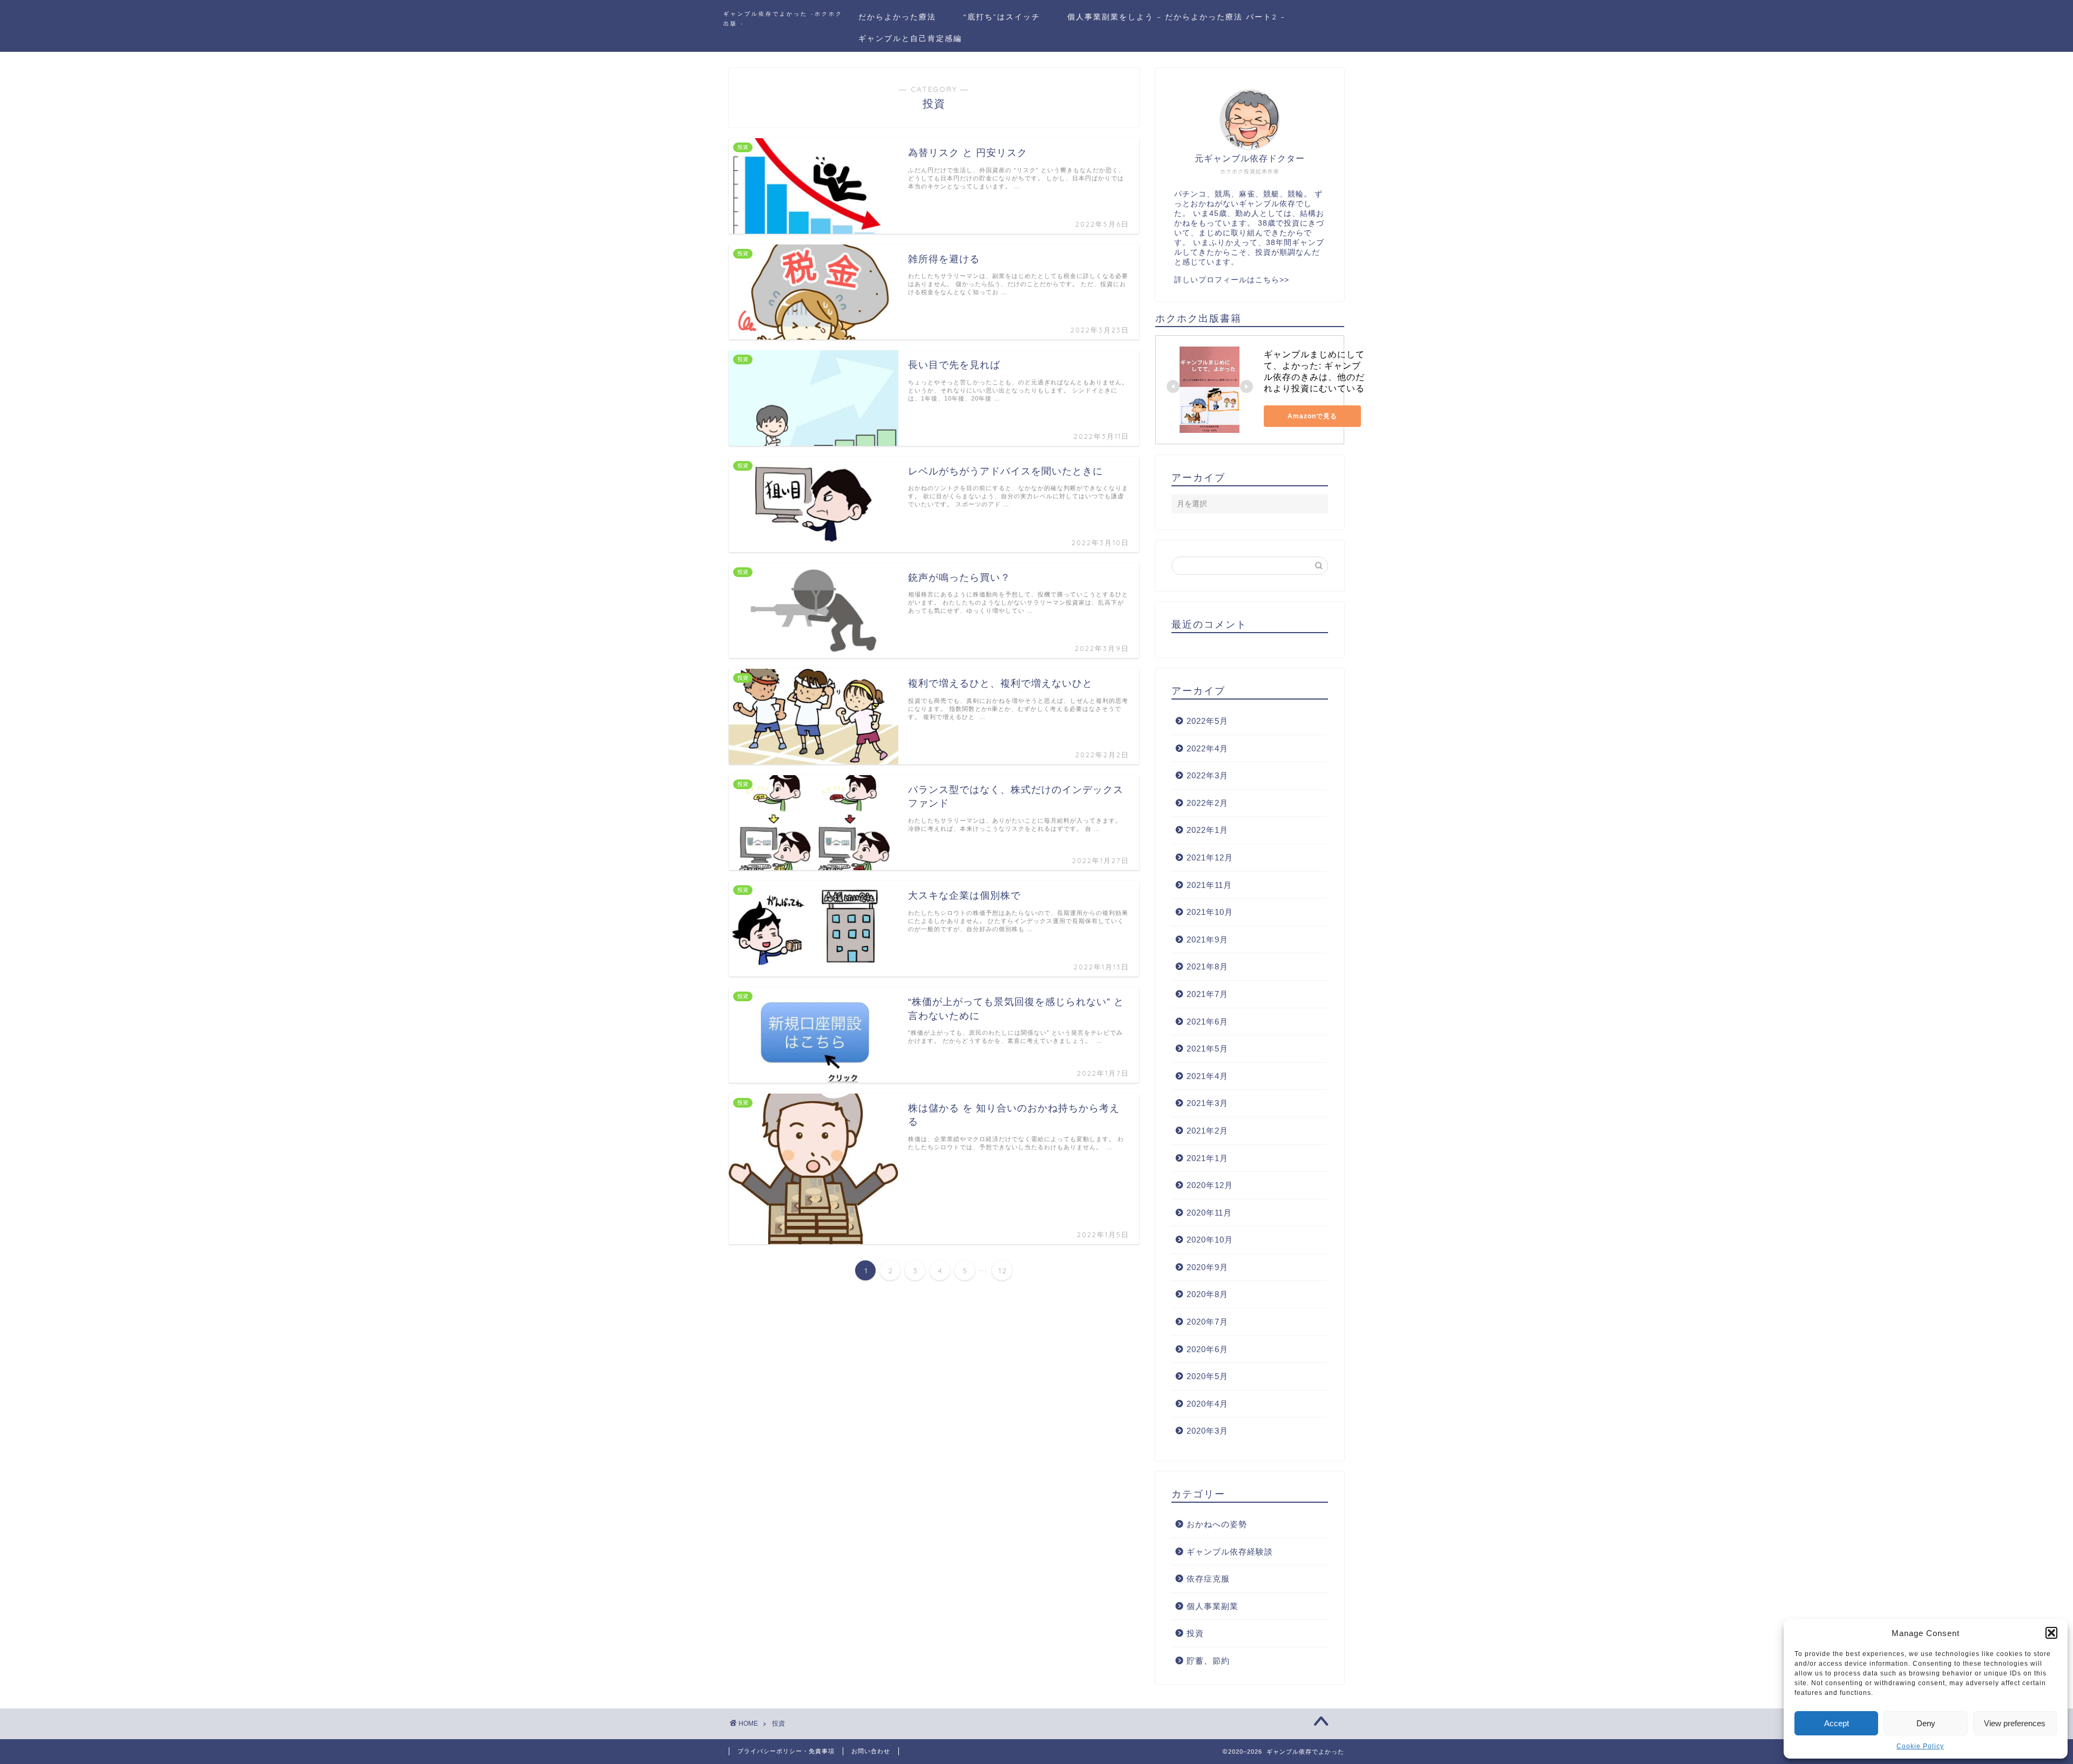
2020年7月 (1207, 1322)
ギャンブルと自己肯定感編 (910, 38)
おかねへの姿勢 (1217, 1524)
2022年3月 (1207, 775)
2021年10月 (1210, 912)
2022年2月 (1207, 803)
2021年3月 (1207, 1103)
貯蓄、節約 (1208, 1661)
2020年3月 (1207, 1431)
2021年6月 (1207, 1022)
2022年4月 (1207, 748)
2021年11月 (1209, 885)
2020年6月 (1207, 1349)
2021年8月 (1207, 966)
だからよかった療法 (897, 17)
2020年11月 (1209, 1213)
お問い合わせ (871, 1751)
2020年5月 (1207, 1376)
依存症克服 (1208, 1579)
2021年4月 (1207, 1076)
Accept (1837, 1723)
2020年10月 (1210, 1240)
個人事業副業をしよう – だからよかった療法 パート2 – (1176, 17)
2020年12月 (1210, 1185)
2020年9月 (1207, 1267)
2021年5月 (1207, 1049)
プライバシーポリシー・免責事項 (786, 1751)
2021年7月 (1207, 994)
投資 (1195, 1633)
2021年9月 (1207, 939)
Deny (1926, 1723)
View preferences (2015, 1723)
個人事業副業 (1212, 1606)
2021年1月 (1207, 1158)
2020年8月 (1207, 1294)
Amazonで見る (1312, 416)
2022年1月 (1207, 830)
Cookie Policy (1920, 1746)
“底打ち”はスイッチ (1002, 17)
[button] (2051, 1633)
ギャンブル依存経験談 (1230, 1552)
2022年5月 (1207, 721)
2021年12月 (1210, 857)
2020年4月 (1207, 1404)
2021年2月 (1207, 1131)
